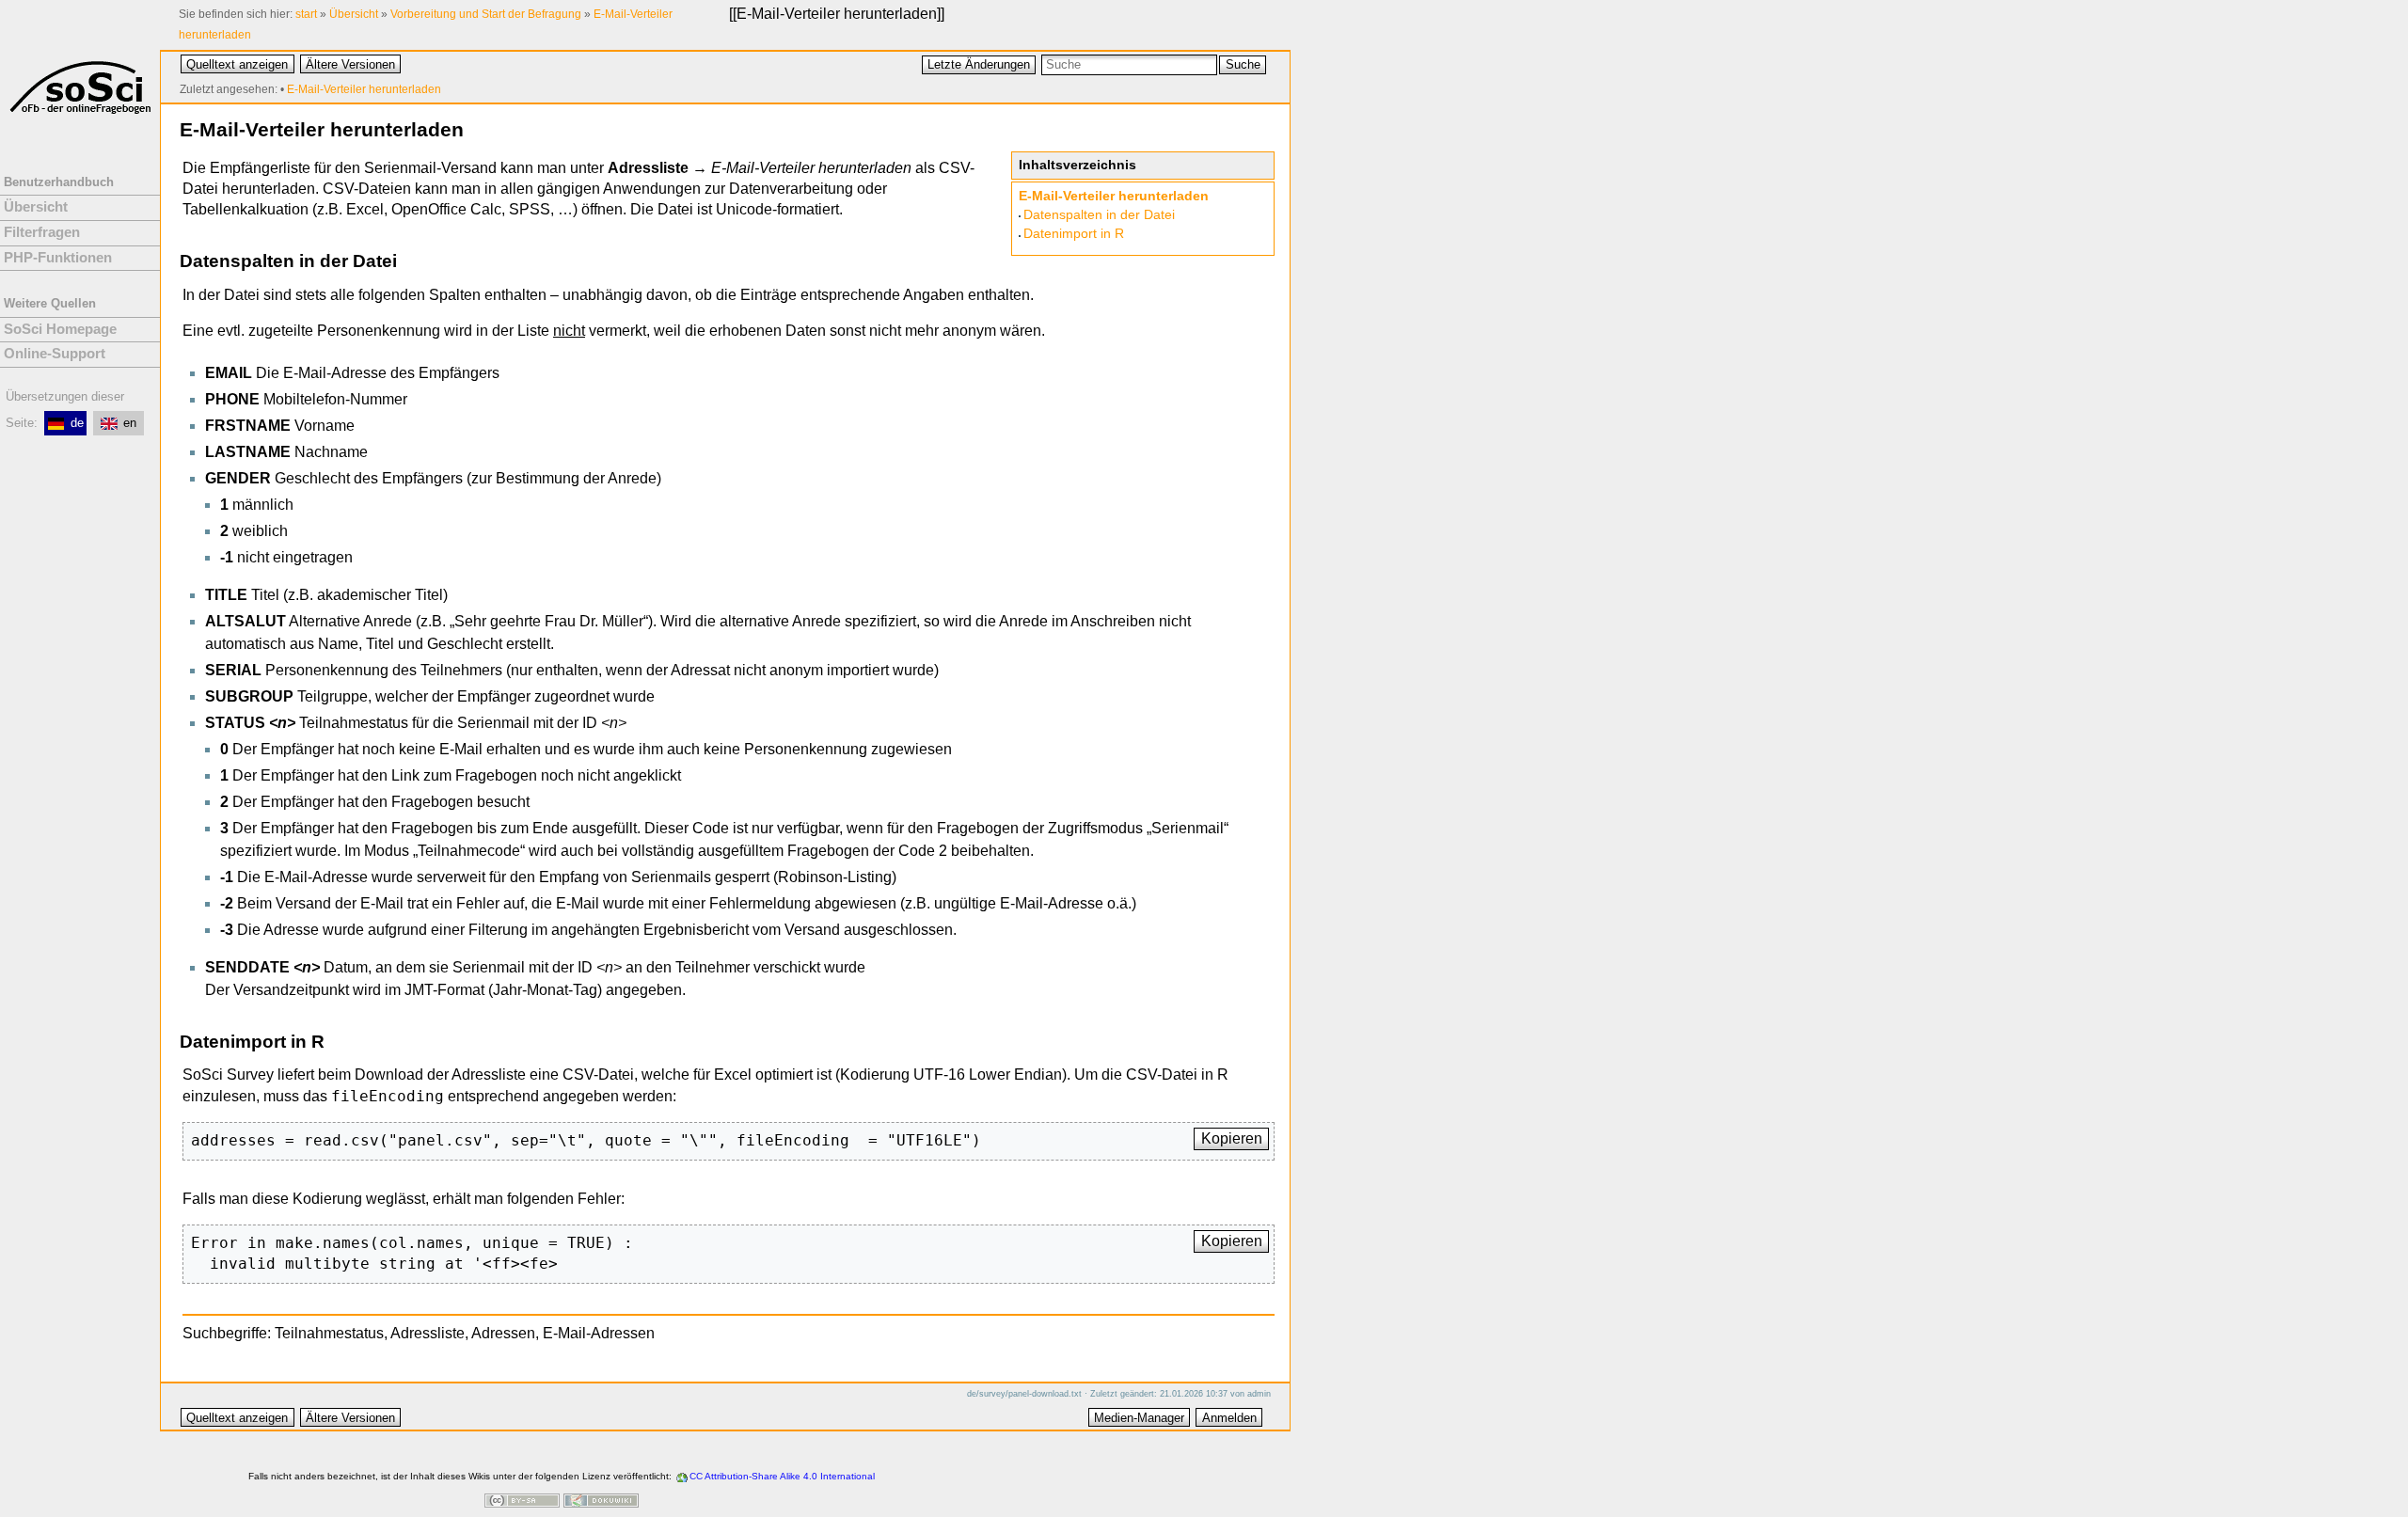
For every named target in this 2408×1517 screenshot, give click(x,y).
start (306, 14)
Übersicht (354, 14)
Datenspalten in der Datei (1099, 215)
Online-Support (55, 354)
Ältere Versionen (350, 64)
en (130, 423)
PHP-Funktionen (58, 258)
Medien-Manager (1139, 1418)
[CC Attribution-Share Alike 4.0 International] (522, 1502)
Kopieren (1232, 1138)
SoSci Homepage (60, 329)
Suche (1243, 64)
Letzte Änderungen (979, 64)
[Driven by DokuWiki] (601, 1502)
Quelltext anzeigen (237, 64)
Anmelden (1229, 1418)
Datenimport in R (1074, 234)
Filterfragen (42, 232)
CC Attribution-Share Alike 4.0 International (782, 1476)
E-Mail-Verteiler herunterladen (837, 14)
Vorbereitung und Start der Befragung (486, 14)
